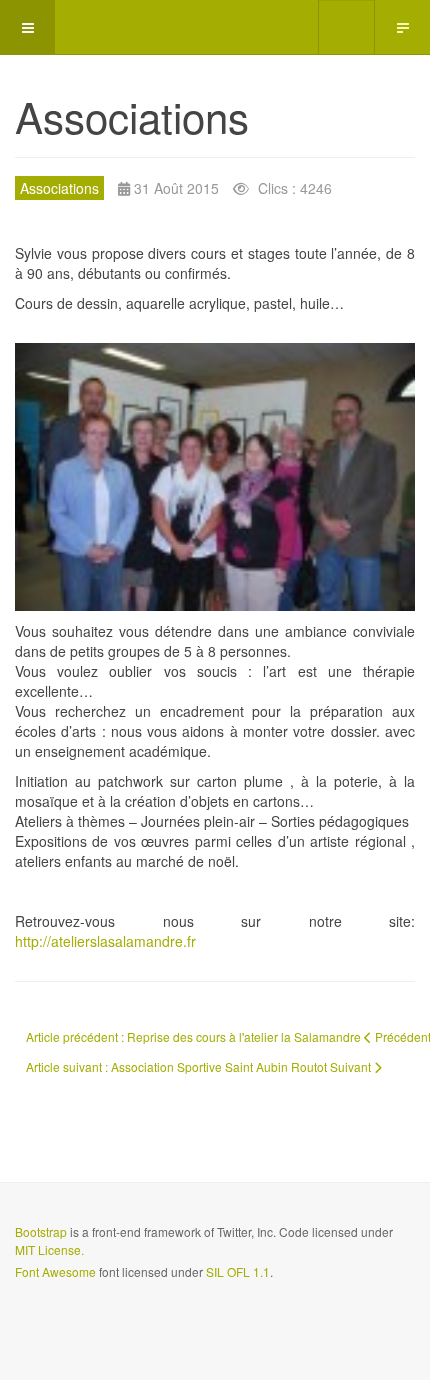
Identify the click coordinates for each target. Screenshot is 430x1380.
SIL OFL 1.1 (238, 1271)
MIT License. (49, 1249)
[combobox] (346, 27)
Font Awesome (55, 1271)
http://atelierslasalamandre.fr (105, 941)
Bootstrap (41, 1231)
